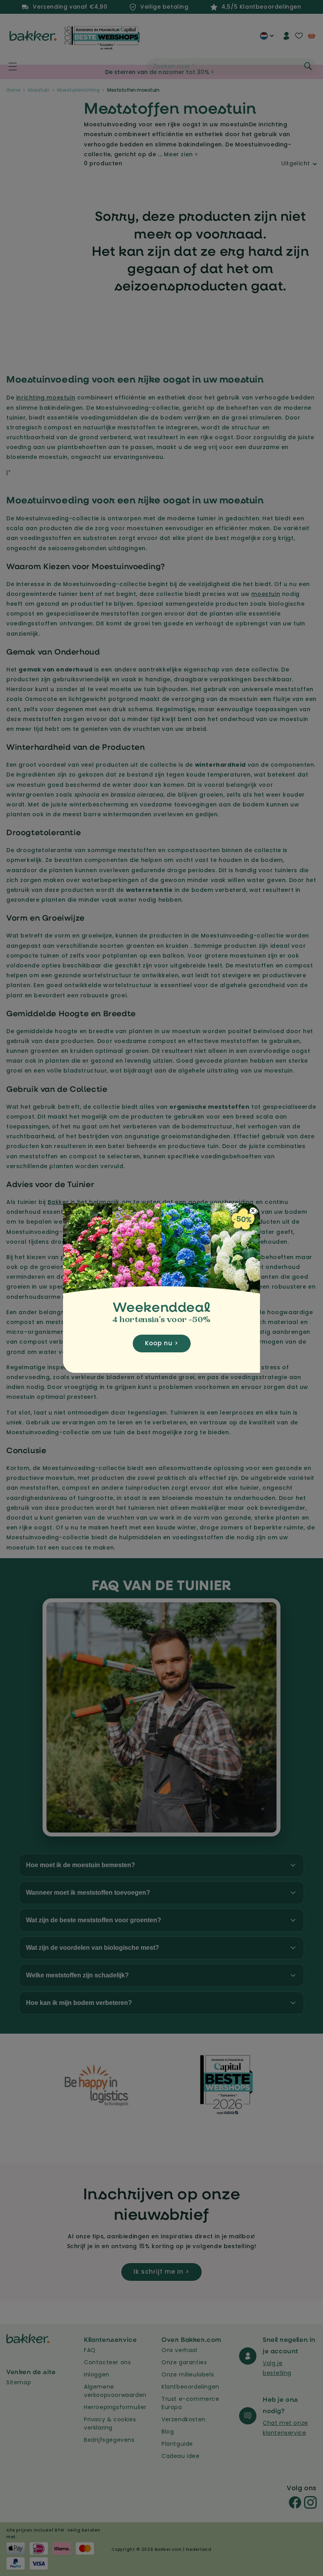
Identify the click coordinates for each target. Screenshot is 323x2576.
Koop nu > (162, 1343)
